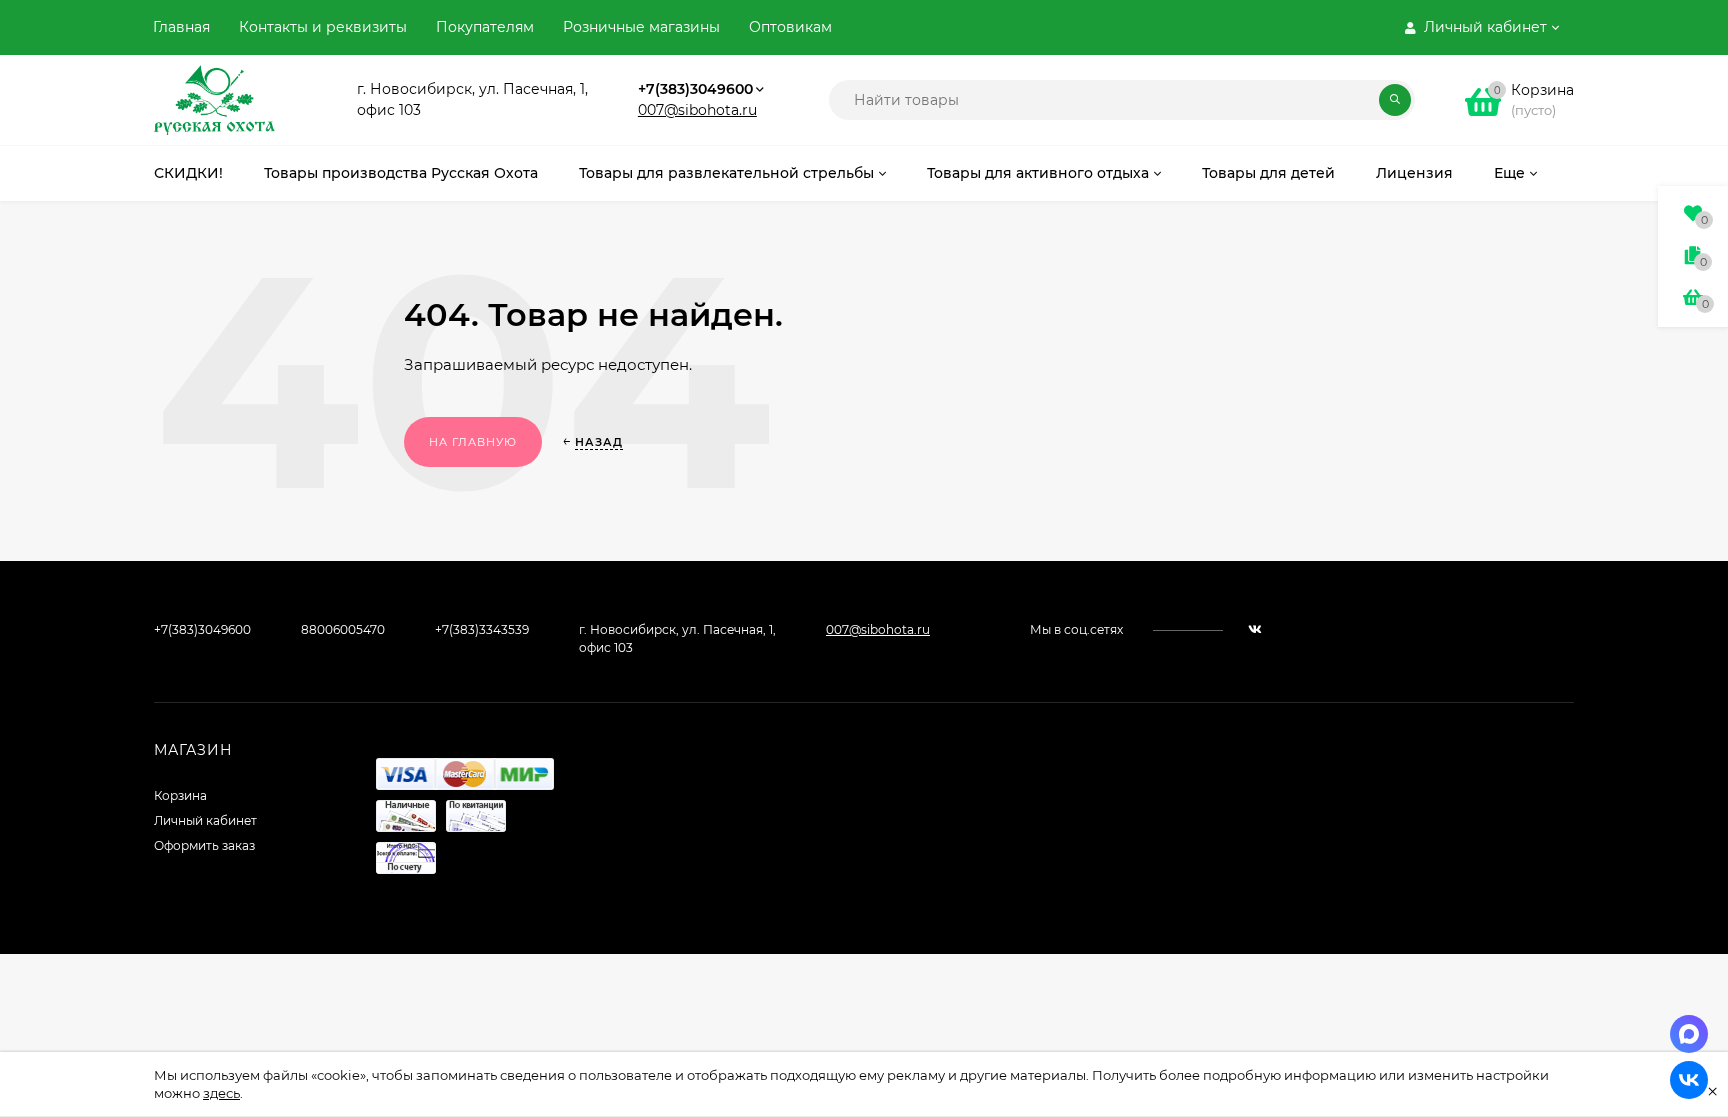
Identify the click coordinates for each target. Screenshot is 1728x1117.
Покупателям (485, 27)
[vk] (1255, 629)
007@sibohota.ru (697, 110)
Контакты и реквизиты (323, 27)
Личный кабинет (205, 820)
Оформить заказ (204, 845)
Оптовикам (790, 27)
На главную (473, 442)
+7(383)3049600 (695, 89)
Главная (181, 27)
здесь (221, 1093)
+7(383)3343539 (482, 629)
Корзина (180, 795)
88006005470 (343, 629)
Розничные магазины (641, 27)
